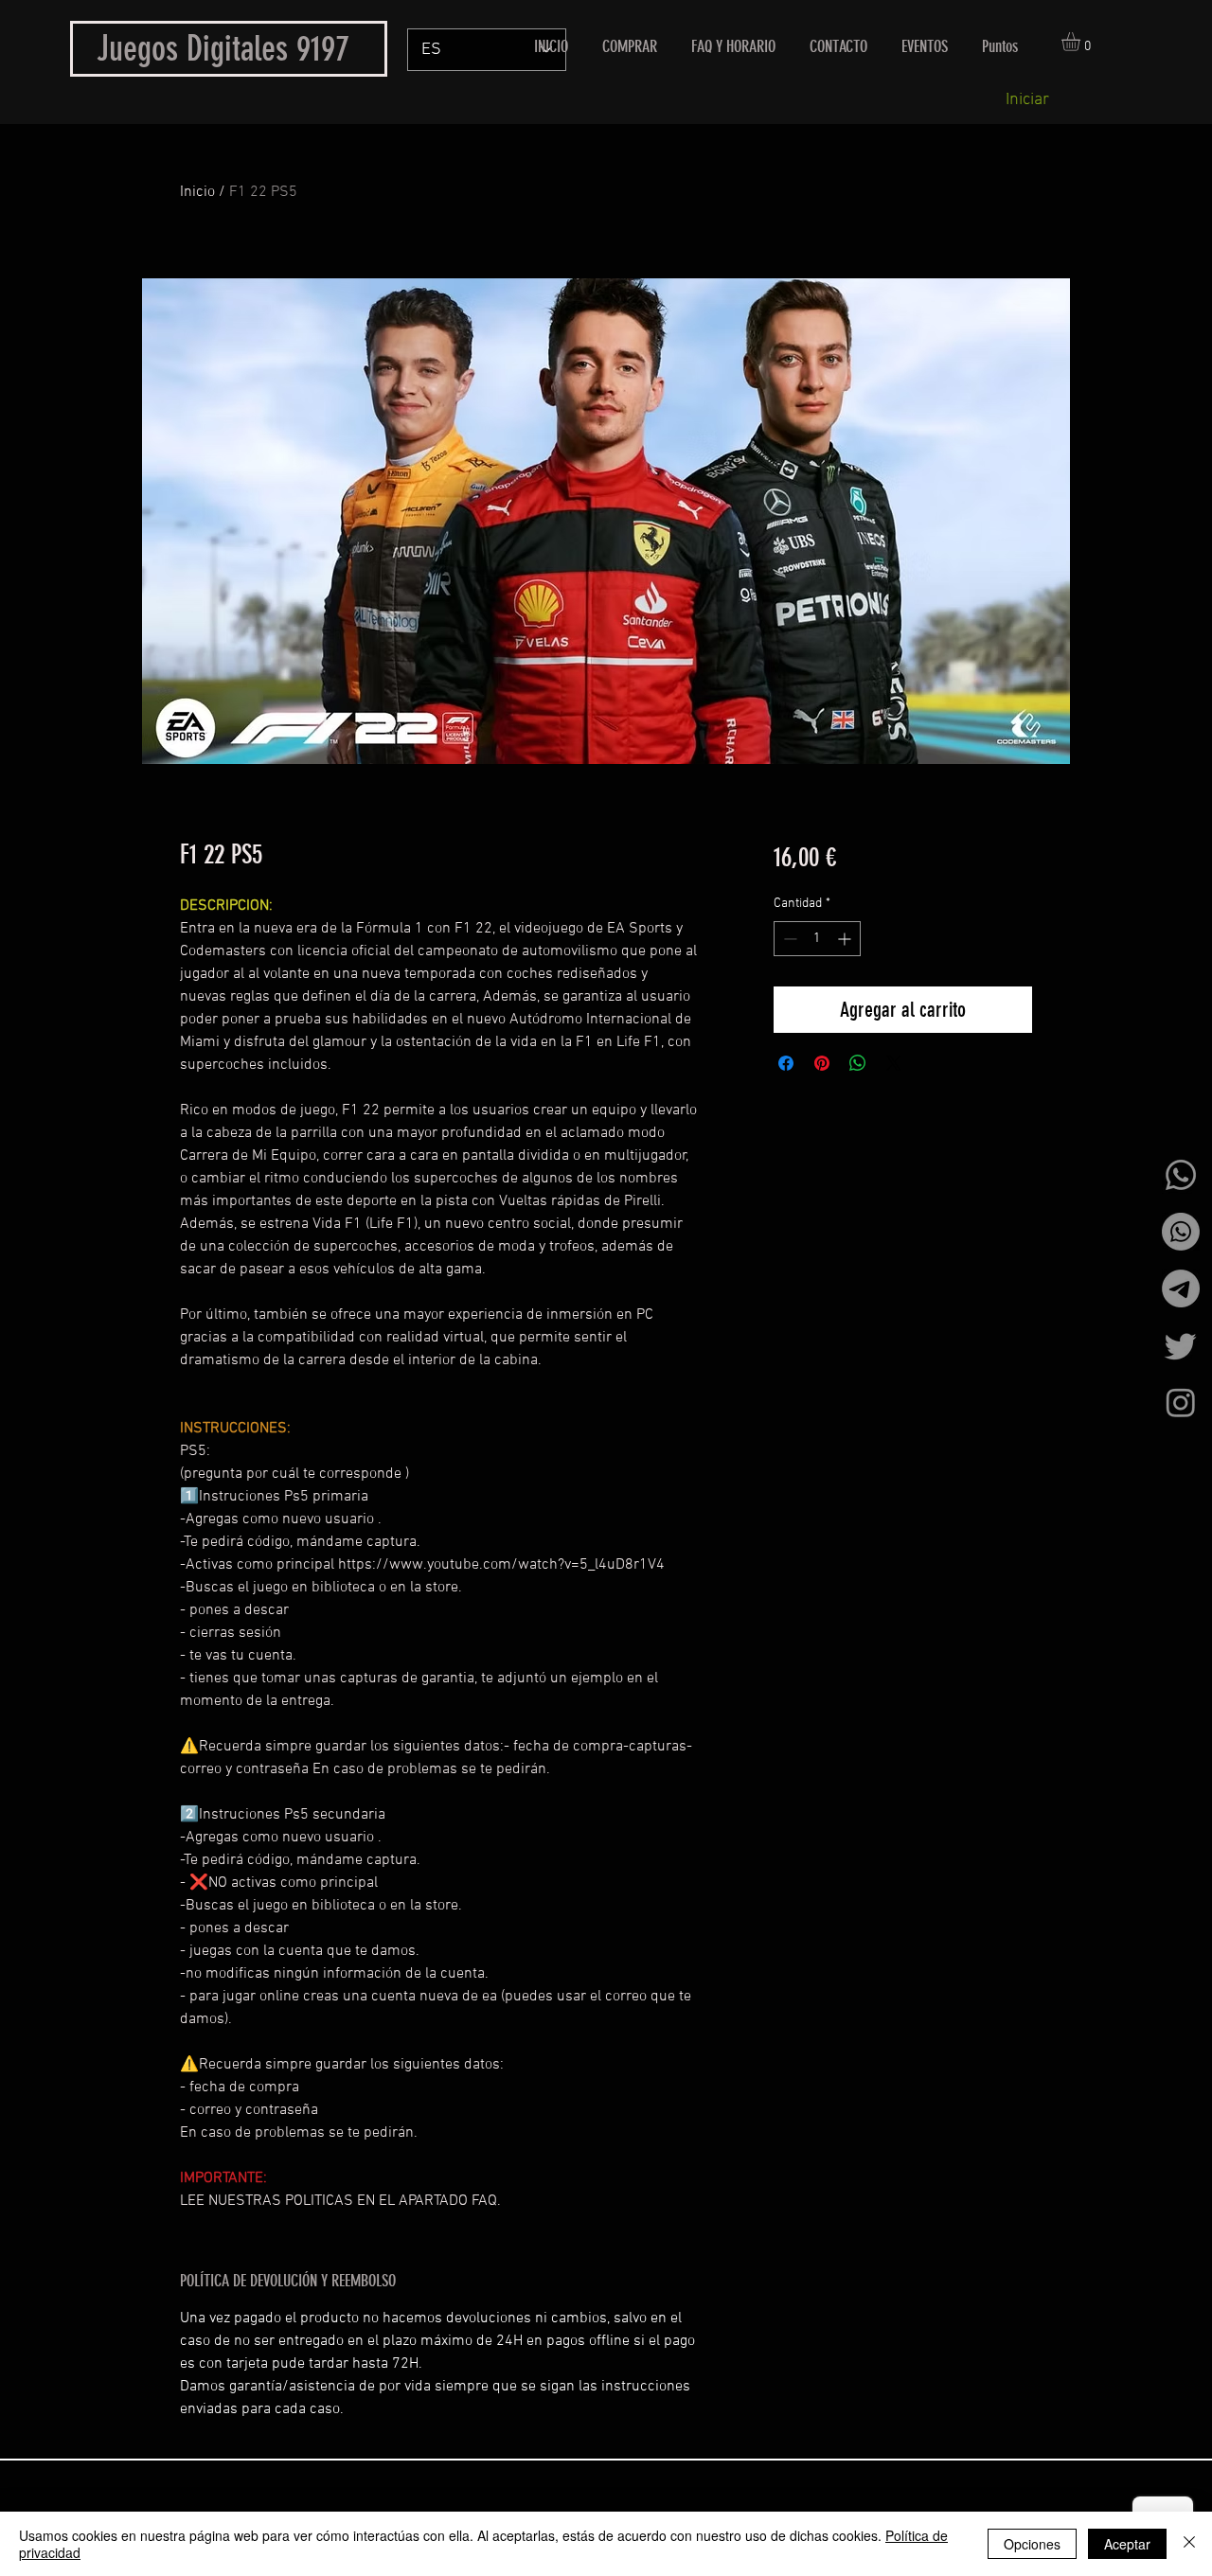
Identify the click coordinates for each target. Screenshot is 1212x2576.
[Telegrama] (1181, 1288)
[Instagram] (1181, 1402)
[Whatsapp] (1181, 1175)
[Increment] (846, 939)
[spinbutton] (817, 939)
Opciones (1032, 2544)
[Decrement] (788, 939)
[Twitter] (1181, 1345)
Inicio (197, 192)
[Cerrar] (1189, 2544)
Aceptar (1127, 2544)
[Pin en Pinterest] (822, 1063)
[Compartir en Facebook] (786, 1063)
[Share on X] (894, 1063)
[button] (1082, 42)
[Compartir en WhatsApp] (858, 1063)
